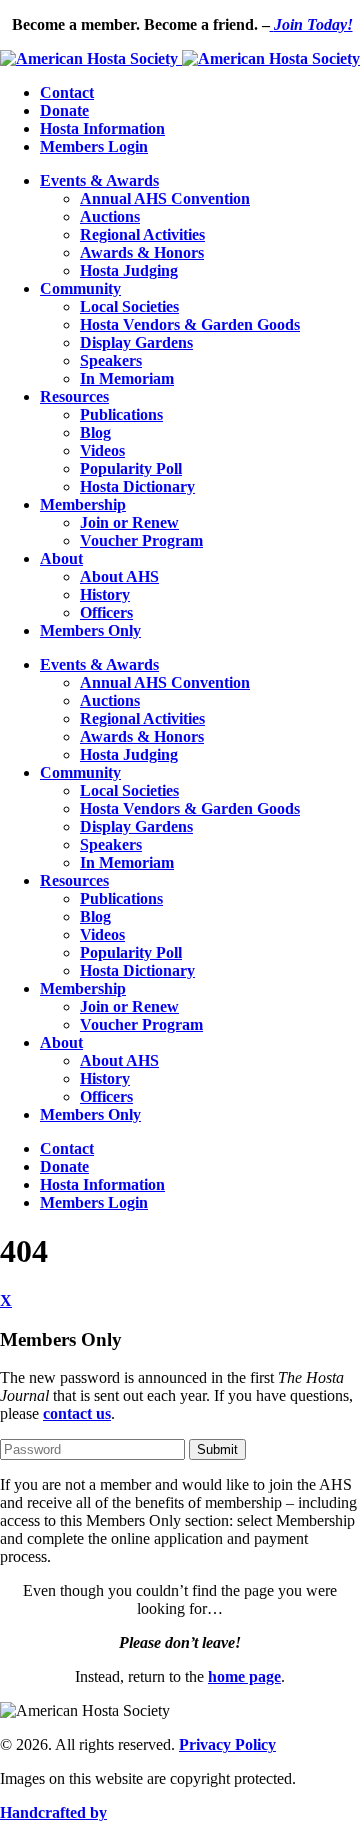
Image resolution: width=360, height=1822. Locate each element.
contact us (77, 1413)
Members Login (94, 146)
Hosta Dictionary (137, 486)
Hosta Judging (129, 270)
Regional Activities (142, 234)
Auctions (110, 216)
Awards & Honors (142, 252)
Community (80, 288)
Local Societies (129, 306)
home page (244, 1676)
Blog (95, 432)
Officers (106, 612)
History (105, 594)
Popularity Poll (131, 468)
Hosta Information (102, 128)
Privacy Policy (227, 1744)
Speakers (111, 360)
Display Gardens (136, 342)
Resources (74, 396)
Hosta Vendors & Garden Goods (190, 324)
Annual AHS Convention (165, 198)
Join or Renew (129, 522)
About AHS (119, 576)
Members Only (90, 630)
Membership (83, 504)
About (61, 558)
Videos (102, 450)
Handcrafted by (53, 1812)
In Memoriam (127, 378)
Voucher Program (141, 540)
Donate (64, 110)
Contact (67, 92)
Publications (121, 414)
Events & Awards (99, 180)
